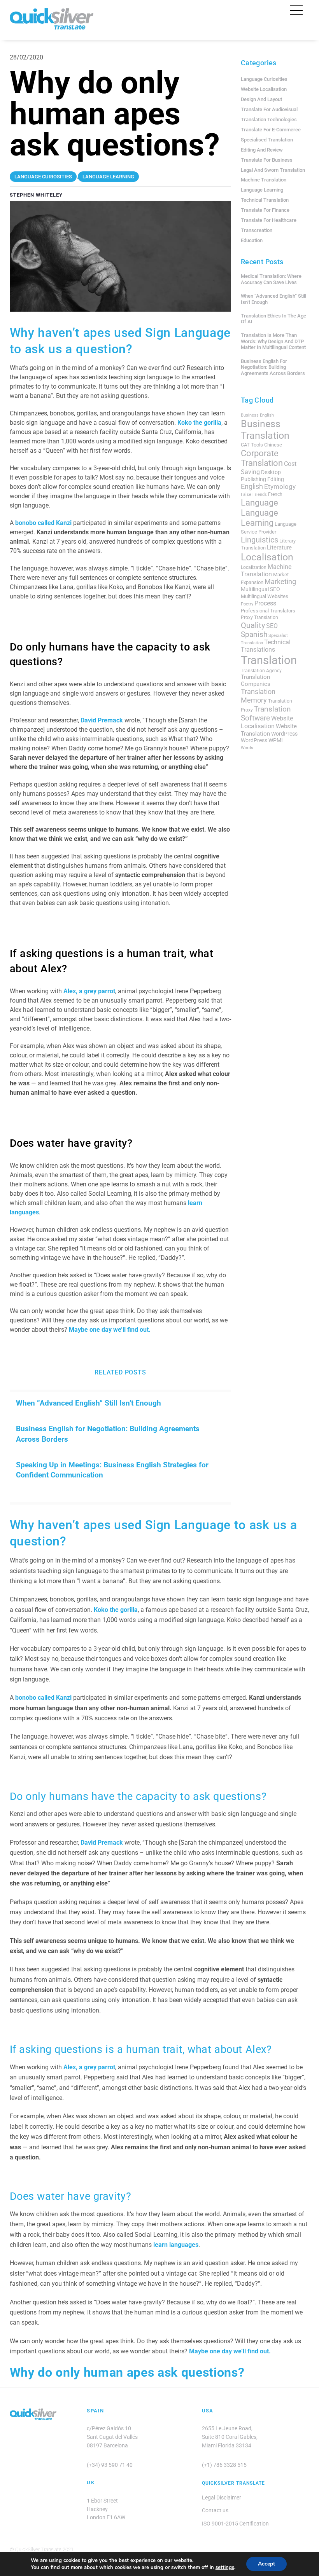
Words (247, 748)
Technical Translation (265, 200)
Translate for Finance (265, 210)
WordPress (284, 734)
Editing (276, 479)
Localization (254, 567)
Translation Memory (258, 696)
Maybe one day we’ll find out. (110, 1330)
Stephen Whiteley (36, 195)
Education (252, 240)
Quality (253, 625)
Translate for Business (267, 160)
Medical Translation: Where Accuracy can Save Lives (271, 279)
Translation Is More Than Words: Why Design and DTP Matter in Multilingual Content (273, 341)
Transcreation (257, 230)
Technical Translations (266, 646)
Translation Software (266, 713)
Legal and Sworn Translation (273, 170)
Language (259, 502)
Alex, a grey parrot (89, 991)
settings (225, 2567)
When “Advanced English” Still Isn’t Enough (89, 1403)
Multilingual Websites (265, 596)
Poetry (247, 604)
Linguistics (259, 540)
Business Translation (265, 430)
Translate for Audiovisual (269, 109)
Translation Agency (261, 671)
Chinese (273, 445)
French (275, 494)
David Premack (102, 720)
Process (265, 603)
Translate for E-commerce (271, 130)
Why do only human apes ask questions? (127, 2372)
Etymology (280, 487)
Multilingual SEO (260, 589)
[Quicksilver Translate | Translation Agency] (52, 26)
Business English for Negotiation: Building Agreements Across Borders (108, 1434)
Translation (269, 660)
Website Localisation (264, 89)
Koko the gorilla (199, 423)
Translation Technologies (269, 119)
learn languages (176, 2245)
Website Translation (269, 730)
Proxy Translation (259, 617)
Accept (266, 2564)
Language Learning (262, 190)
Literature (279, 548)
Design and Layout (261, 99)
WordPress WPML (263, 740)
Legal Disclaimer (222, 2498)
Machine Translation (264, 180)
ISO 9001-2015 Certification (235, 2524)
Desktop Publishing (261, 475)
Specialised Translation (267, 140)
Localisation (267, 557)
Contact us (215, 2511)
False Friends (254, 494)
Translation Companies (256, 680)
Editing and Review (262, 150)
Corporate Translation (262, 458)
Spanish (254, 635)
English (252, 487)
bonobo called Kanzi (43, 523)
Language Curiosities (264, 79)
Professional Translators (268, 611)
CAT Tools (252, 445)
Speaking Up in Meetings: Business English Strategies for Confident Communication (112, 1470)
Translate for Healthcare (269, 220)
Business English (257, 415)
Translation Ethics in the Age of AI (273, 319)
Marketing (280, 582)
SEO (272, 626)
